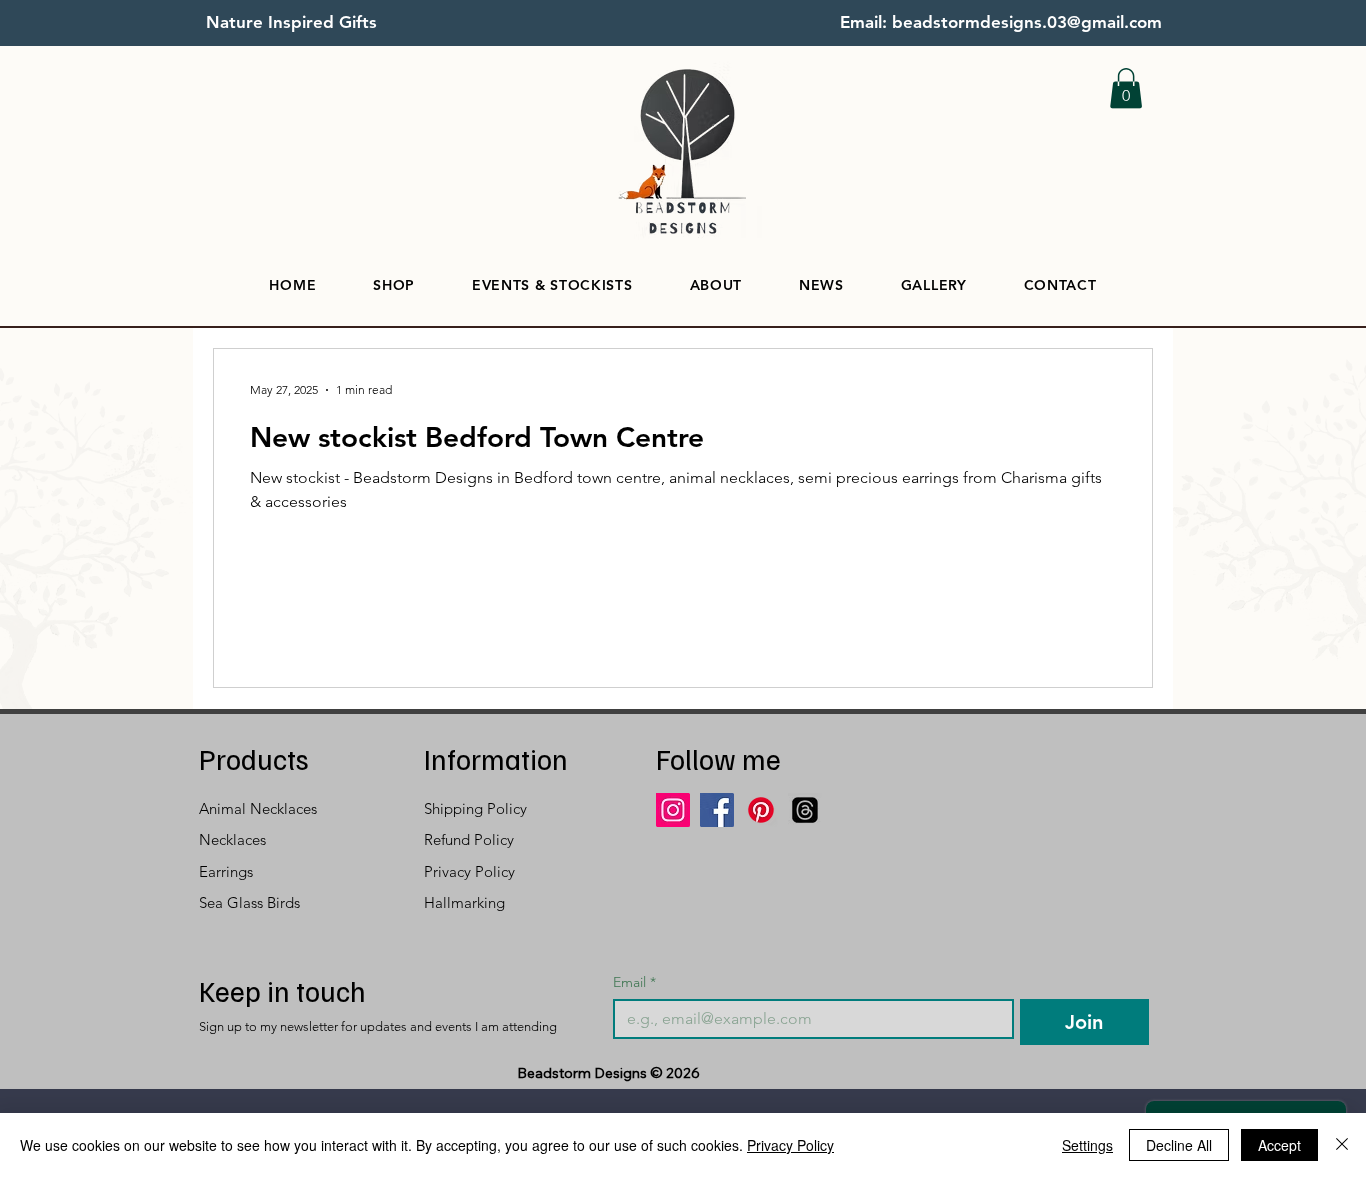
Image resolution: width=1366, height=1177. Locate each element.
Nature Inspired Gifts (291, 22)
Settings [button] (1087, 1145)
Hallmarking (464, 902)
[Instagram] (673, 810)
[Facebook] (717, 810)
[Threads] (805, 810)
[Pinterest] (761, 810)
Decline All (1179, 1145)
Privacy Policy (790, 1145)
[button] (1126, 88)
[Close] (1342, 1145)
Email (634, 982)
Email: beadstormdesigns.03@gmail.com (1001, 22)
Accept (1279, 1145)
